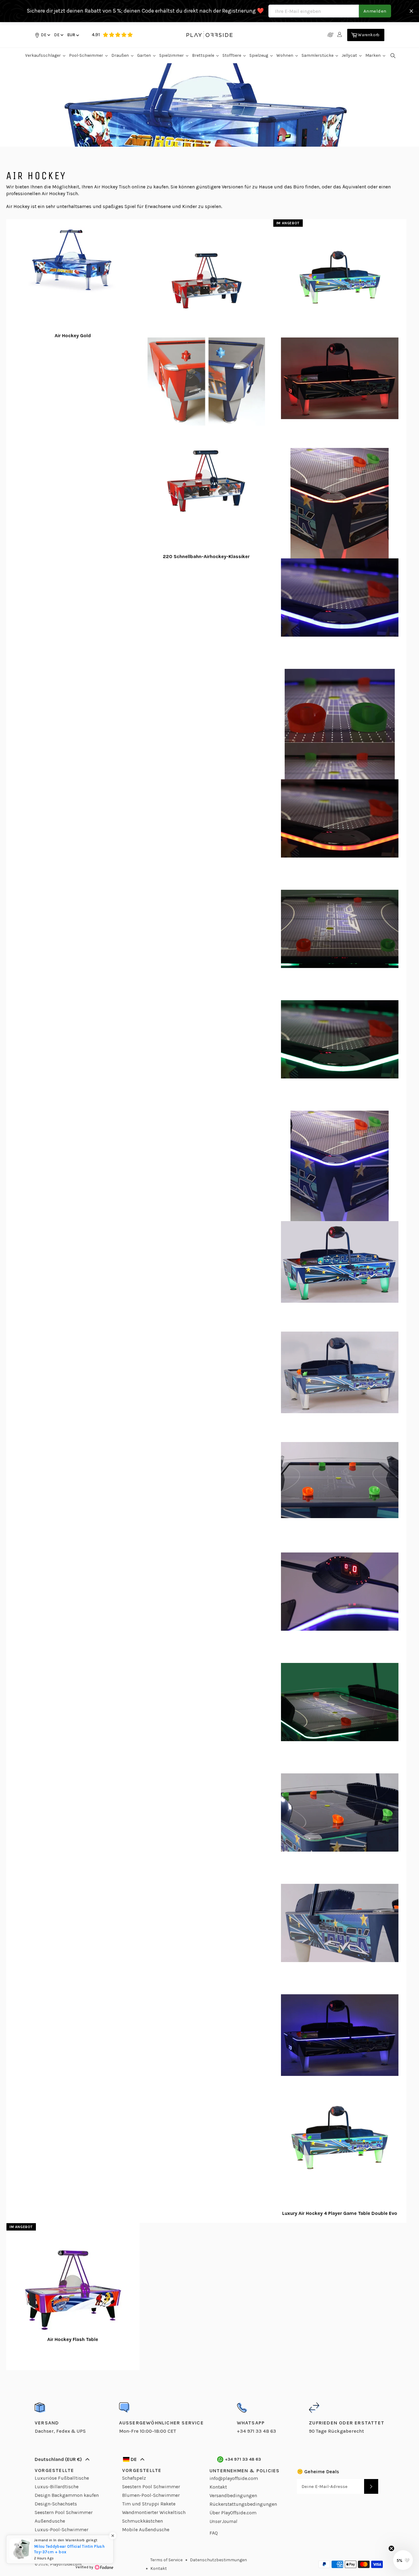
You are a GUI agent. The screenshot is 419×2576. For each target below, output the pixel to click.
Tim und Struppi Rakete (149, 2504)
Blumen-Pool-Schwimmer (151, 2495)
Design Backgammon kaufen (67, 2495)
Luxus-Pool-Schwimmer (62, 2530)
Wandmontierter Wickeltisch (154, 2512)
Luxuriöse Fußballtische (62, 2478)
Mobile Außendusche (146, 2530)
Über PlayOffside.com (233, 2513)
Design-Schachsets (56, 2504)
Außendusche (50, 2521)
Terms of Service (166, 2560)
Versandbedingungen (233, 2495)
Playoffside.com (66, 2564)
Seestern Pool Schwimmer (64, 2512)
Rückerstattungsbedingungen (243, 2504)
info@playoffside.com (234, 2478)
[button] (58, 35)
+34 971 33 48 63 (243, 2459)
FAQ (214, 2533)
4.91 (96, 35)
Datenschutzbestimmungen (218, 2560)
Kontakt (218, 2487)
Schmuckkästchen (142, 2521)
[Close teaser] (391, 2548)
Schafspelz (134, 2478)
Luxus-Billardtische (57, 2487)
